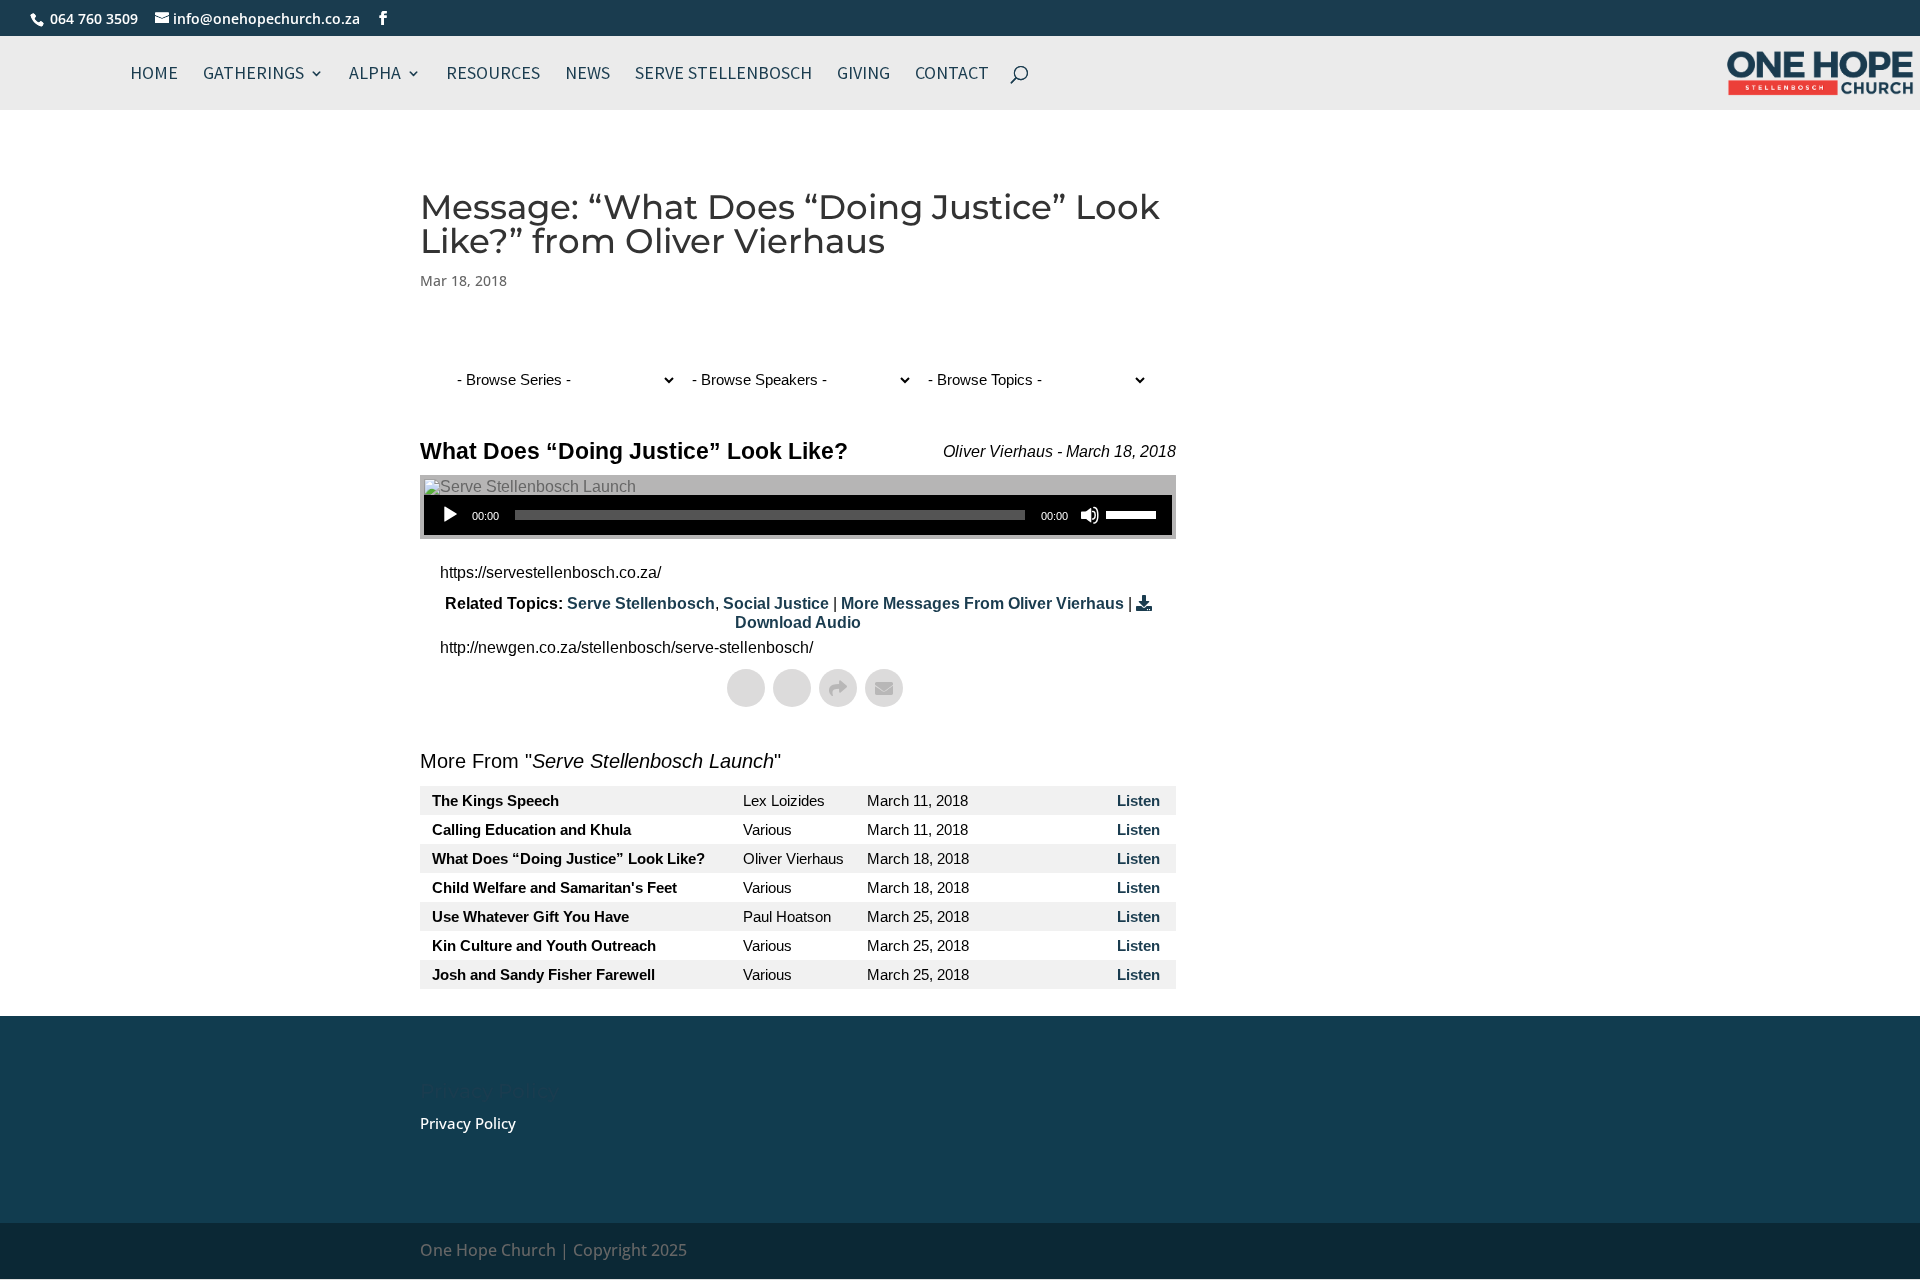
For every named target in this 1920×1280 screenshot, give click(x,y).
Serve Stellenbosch (629, 75)
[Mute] (1090, 515)
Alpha (281, 75)
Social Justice (776, 603)
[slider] (1134, 513)
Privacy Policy (468, 1123)
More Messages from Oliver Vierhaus (982, 603)
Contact (858, 75)
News (493, 75)
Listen (1138, 800)
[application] (798, 515)
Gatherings (159, 75)
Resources (399, 75)
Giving (769, 75)
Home (60, 75)
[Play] (450, 515)
